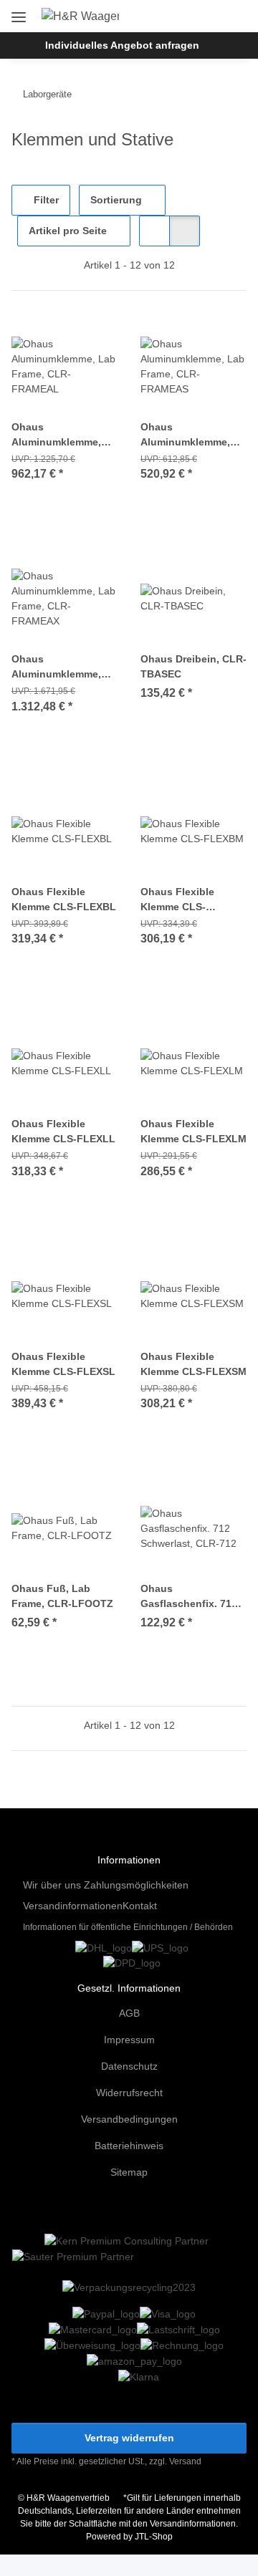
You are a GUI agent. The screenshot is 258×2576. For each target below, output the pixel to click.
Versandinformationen (73, 1906)
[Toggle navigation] (19, 12)
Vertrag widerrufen (129, 2438)
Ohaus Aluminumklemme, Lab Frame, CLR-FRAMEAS (185, 435)
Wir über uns (52, 1885)
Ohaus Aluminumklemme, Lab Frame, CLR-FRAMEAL (56, 435)
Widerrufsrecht (129, 2093)
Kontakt (140, 1906)
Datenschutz (129, 2066)
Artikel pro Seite (68, 231)
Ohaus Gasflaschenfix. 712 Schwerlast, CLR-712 (191, 1597)
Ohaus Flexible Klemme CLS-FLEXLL (63, 1131)
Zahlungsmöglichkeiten (136, 1885)
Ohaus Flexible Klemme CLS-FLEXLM (193, 1131)
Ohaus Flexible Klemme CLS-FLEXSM (193, 1364)
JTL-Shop (154, 2537)
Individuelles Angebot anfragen (122, 45)
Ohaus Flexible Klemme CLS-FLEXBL (64, 899)
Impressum (129, 2040)
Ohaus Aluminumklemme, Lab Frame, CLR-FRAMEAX (56, 667)
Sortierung (116, 200)
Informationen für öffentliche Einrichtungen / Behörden (128, 1927)
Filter (45, 200)
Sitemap (129, 2172)
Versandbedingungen (129, 2119)
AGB (129, 2013)
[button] (189, 16)
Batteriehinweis (129, 2146)
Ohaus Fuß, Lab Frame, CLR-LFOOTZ (62, 1596)
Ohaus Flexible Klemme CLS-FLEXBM (177, 900)
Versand (185, 2461)
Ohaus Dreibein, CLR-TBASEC (193, 666)
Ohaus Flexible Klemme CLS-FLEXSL (63, 1364)
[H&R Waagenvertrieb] (81, 16)
